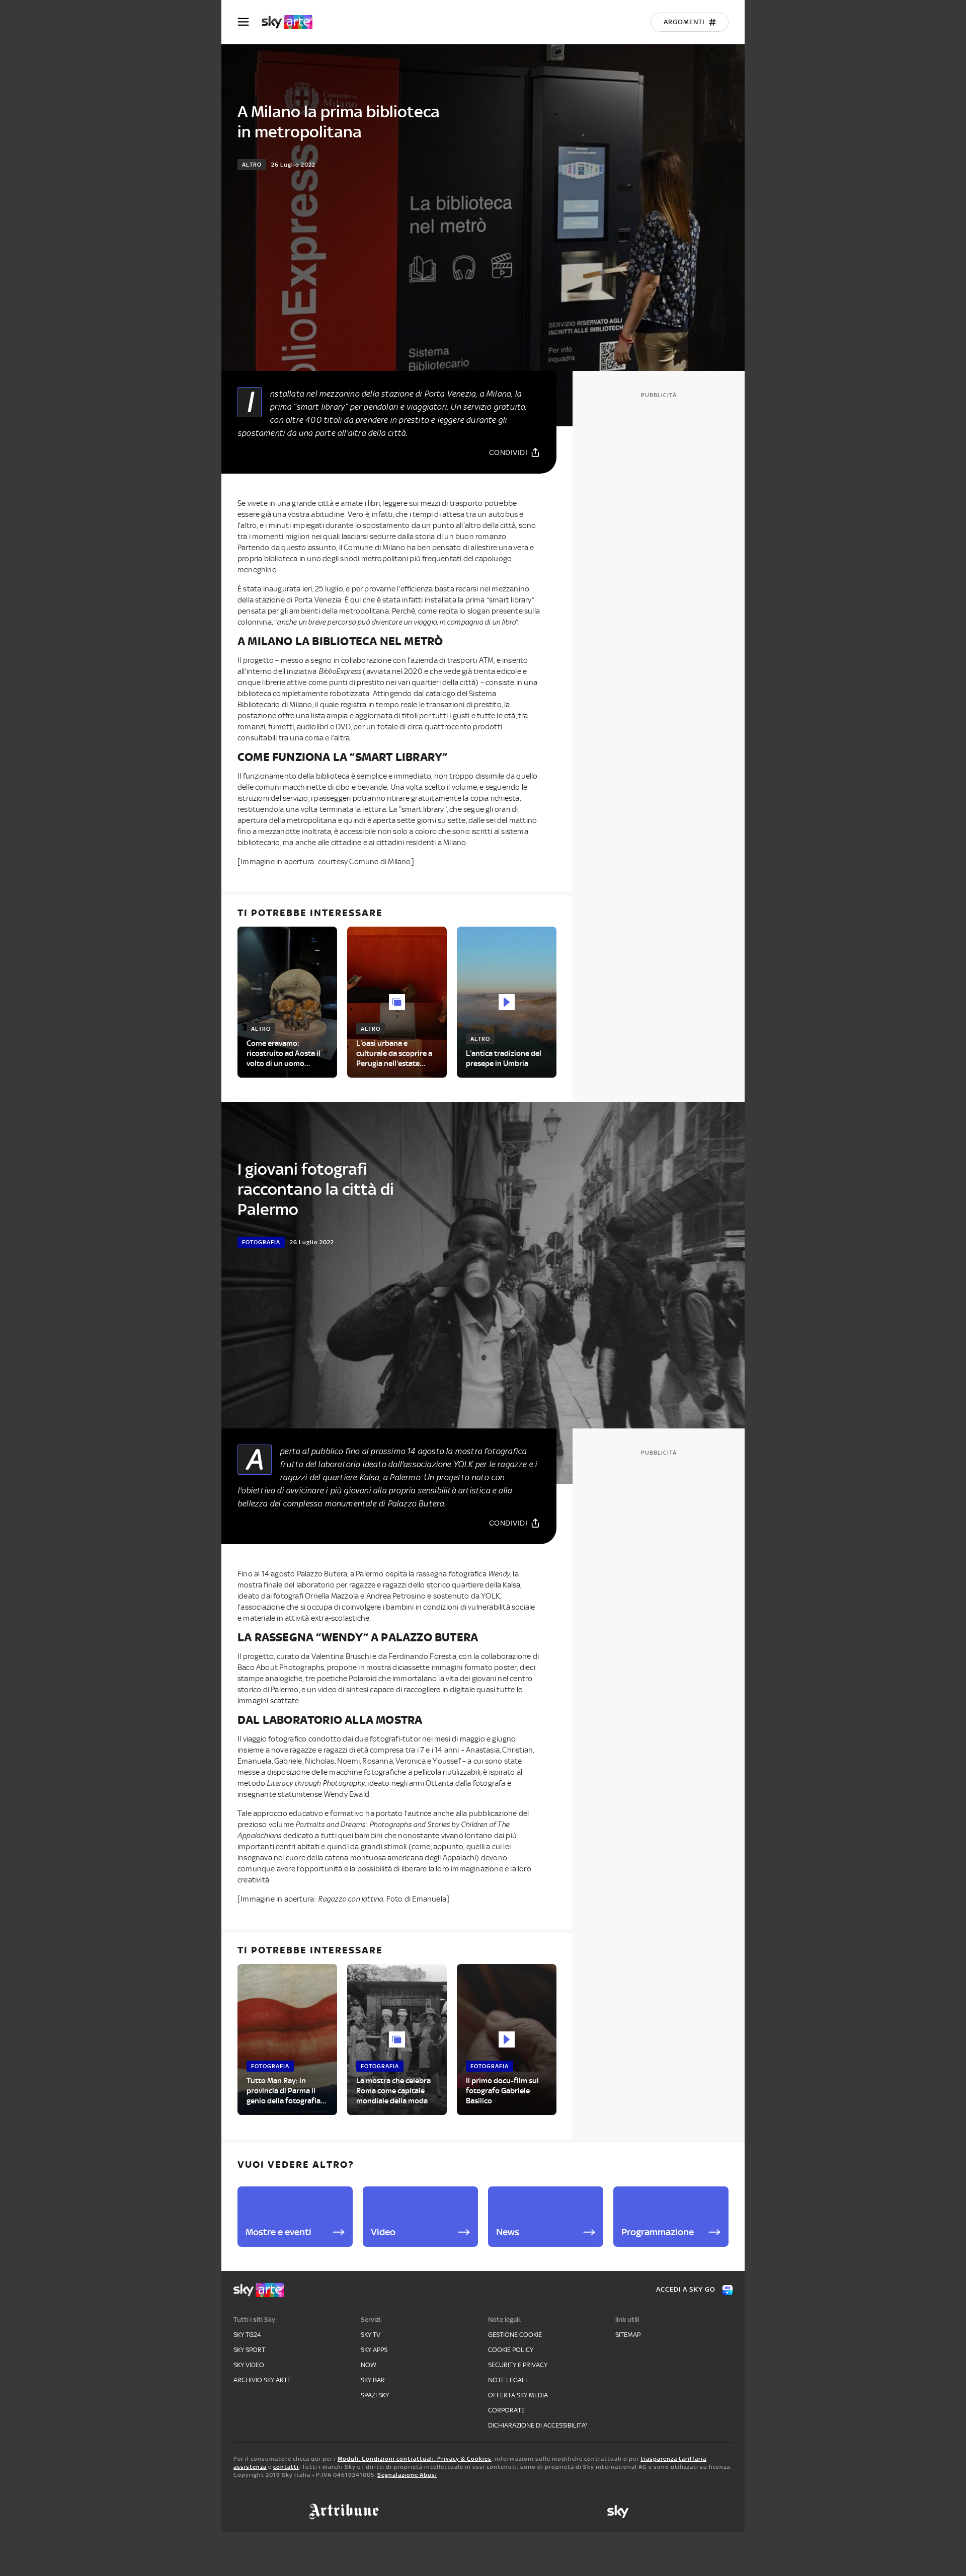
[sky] (618, 2512)
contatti (286, 2467)
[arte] (292, 22)
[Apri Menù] (250, 22)
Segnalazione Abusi (407, 2475)
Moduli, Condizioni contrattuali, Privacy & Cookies (415, 2459)
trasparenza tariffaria (673, 2459)
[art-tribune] (344, 2512)
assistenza (250, 2467)
